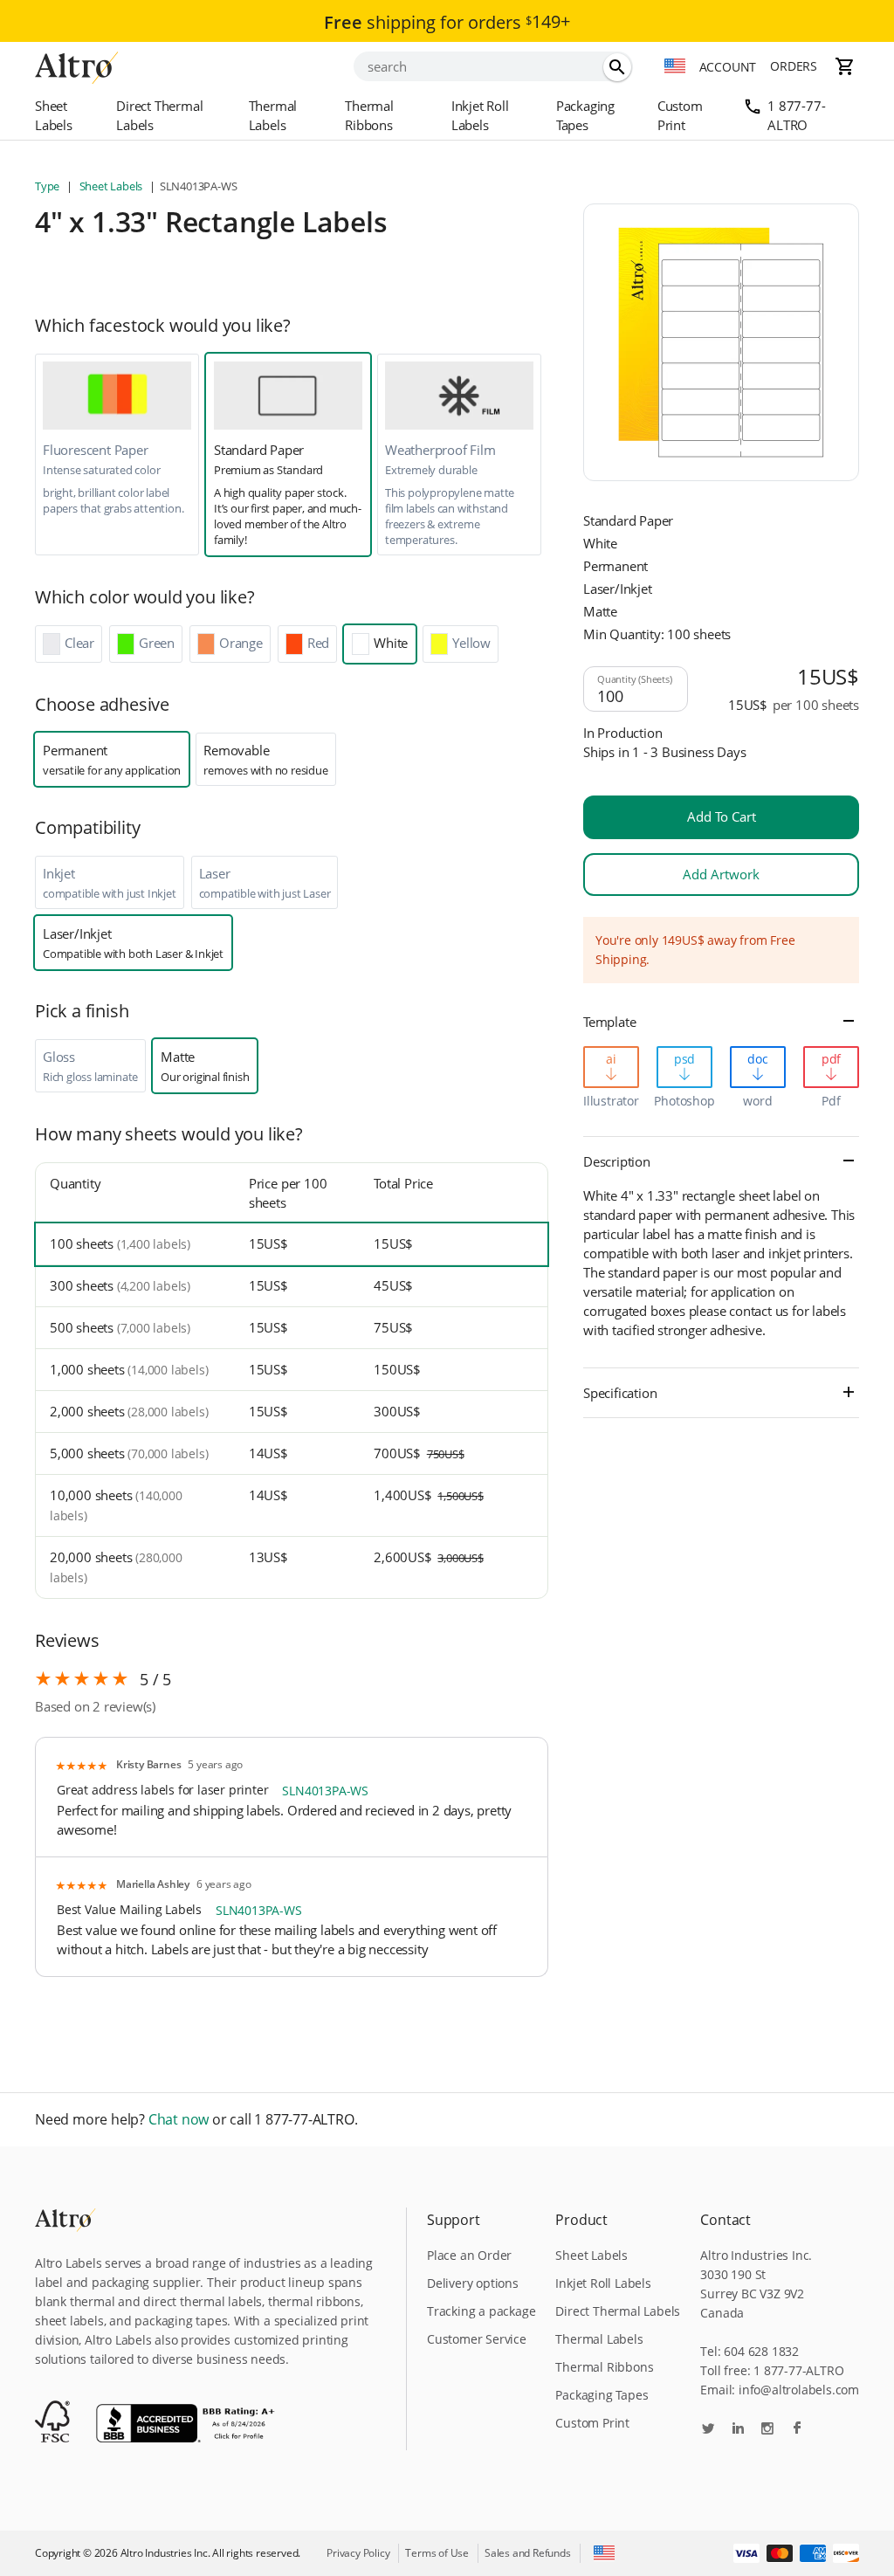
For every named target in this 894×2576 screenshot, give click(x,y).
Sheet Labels (54, 115)
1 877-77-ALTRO (796, 115)
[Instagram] (767, 2430)
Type (48, 186)
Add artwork (721, 874)
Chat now (179, 2120)
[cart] (845, 66)
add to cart (722, 816)
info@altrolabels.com (799, 2390)
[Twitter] (708, 2430)
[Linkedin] (738, 2430)
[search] (617, 67)
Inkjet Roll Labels (480, 115)
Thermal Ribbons (369, 115)
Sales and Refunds (528, 2553)
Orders (794, 66)
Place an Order (469, 2255)
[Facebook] (797, 2430)
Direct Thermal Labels (159, 115)
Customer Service (477, 2339)
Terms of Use (437, 2553)
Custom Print (680, 115)
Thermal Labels (273, 115)
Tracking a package (481, 2311)
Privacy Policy (358, 2553)
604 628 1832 (761, 2351)
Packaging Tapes (585, 115)
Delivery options (473, 2283)
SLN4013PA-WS (325, 1791)
